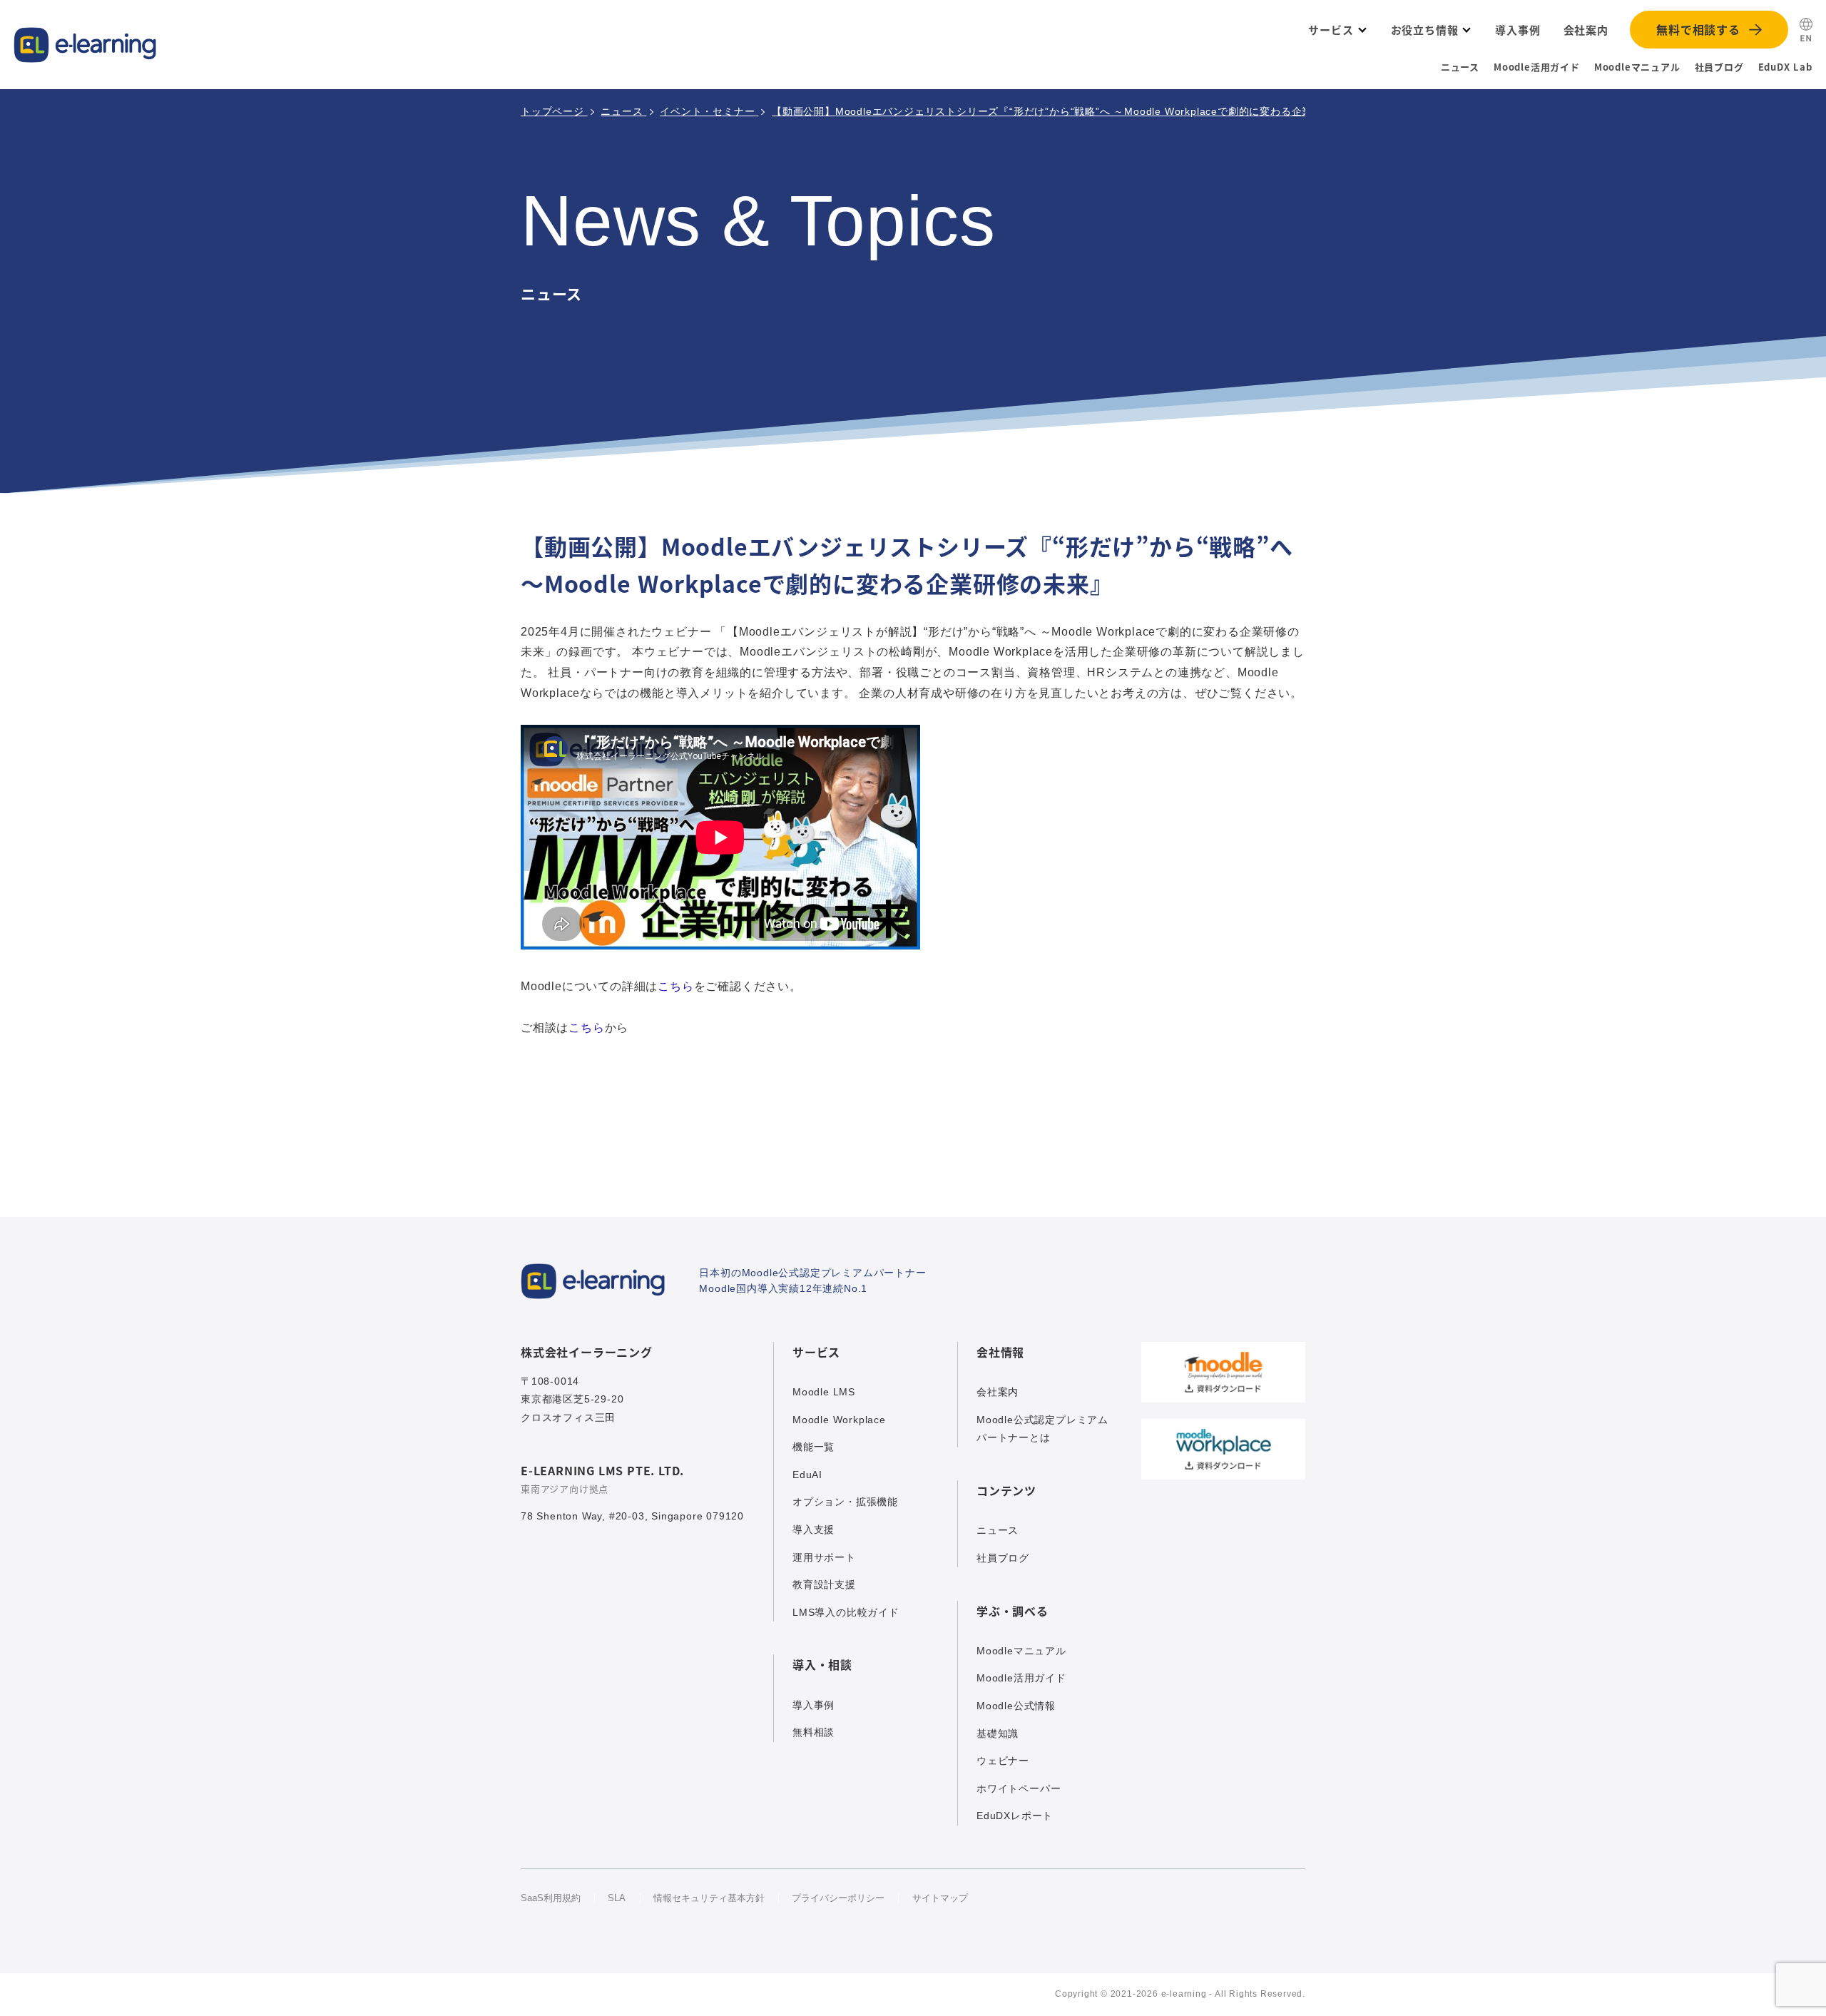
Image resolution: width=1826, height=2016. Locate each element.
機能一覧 (813, 1447)
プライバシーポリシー (838, 1898)
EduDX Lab (1785, 67)
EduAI (807, 1475)
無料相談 (813, 1732)
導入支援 (813, 1529)
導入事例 (813, 1705)
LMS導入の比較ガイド (846, 1612)
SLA (617, 1898)
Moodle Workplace (839, 1420)
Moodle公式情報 (1016, 1706)
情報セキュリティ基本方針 (709, 1898)
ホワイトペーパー (1019, 1788)
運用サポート (824, 1557)
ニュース (1460, 67)
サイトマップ (940, 1898)
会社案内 (998, 1392)
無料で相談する (1698, 29)
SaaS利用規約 (551, 1898)
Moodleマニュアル (1637, 67)
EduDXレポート (1015, 1816)
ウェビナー (1003, 1761)
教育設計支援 (824, 1584)
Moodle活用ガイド (1537, 67)
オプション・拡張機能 (845, 1502)
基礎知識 (998, 1734)
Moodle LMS (824, 1392)
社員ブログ (1719, 67)
